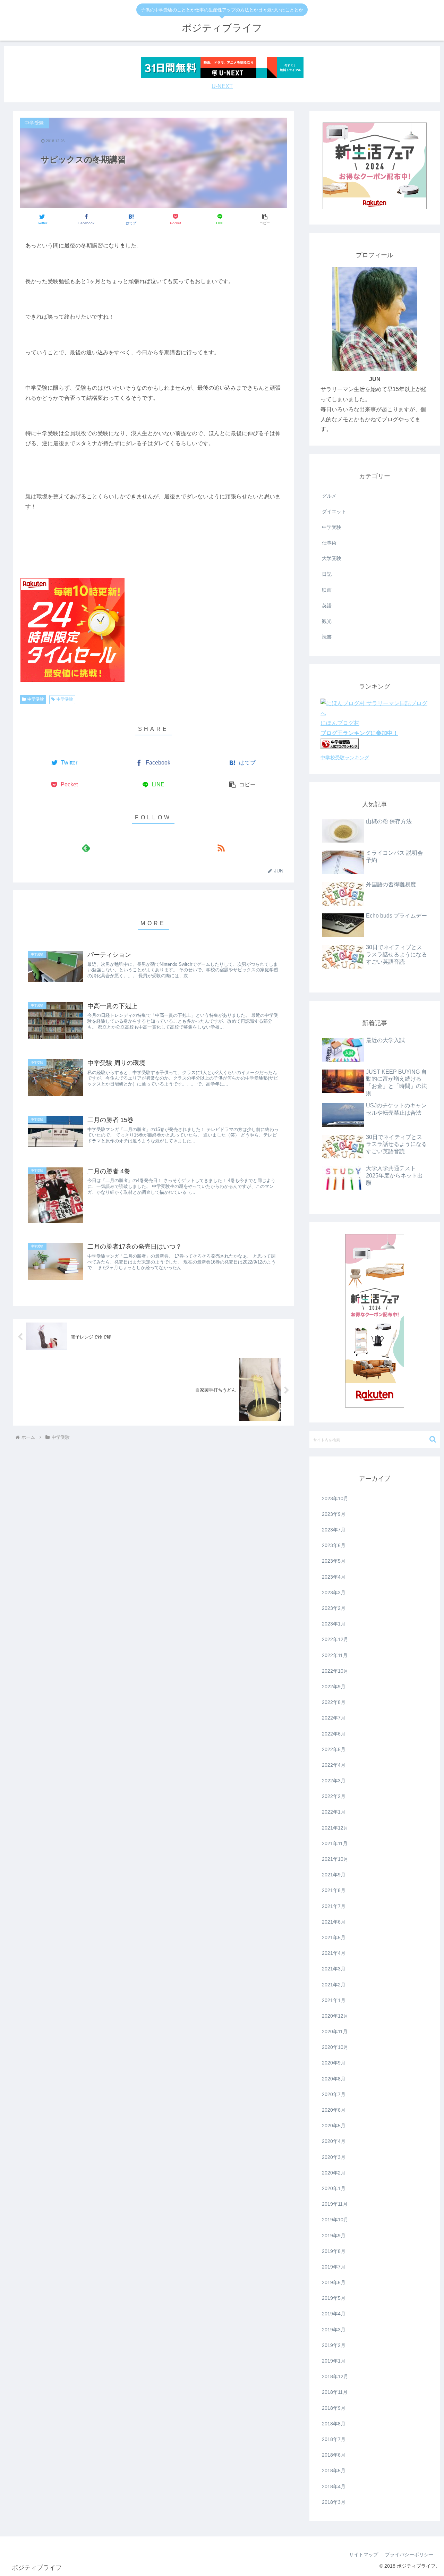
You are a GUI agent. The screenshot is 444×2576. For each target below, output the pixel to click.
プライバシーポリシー (409, 2554)
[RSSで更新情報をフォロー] (221, 848)
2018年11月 (335, 2392)
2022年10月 (335, 1671)
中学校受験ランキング (345, 758)
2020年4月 (334, 2141)
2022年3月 (334, 1781)
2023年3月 (334, 1593)
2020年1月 (334, 2188)
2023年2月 (334, 1608)
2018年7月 (334, 2439)
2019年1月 (334, 2361)
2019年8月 (334, 2251)
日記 (327, 574)
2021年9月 (334, 1875)
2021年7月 (334, 1906)
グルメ (329, 496)
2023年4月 (334, 1577)
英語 (327, 606)
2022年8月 (334, 1702)
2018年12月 (335, 2376)
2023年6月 (334, 1545)
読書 (327, 637)
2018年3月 (334, 2502)
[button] (264, 219)
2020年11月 (335, 2032)
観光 (327, 621)
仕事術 (329, 543)
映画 (327, 590)
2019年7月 (334, 2267)
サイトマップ (364, 2554)
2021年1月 (334, 2000)
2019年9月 (334, 2236)
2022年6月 (334, 1734)
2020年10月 (335, 2047)
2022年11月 (335, 1655)
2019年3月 (334, 2330)
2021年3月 (334, 1969)
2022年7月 (334, 1718)
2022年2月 (334, 1796)
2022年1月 (334, 1812)
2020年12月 (335, 2016)
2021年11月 (335, 1843)
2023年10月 (335, 1498)
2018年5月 (334, 2471)
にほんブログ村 (340, 723)
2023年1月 (334, 1624)
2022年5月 (334, 1749)
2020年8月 (334, 2079)
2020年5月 (334, 2126)
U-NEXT (222, 86)
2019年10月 (335, 2220)
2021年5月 (334, 1937)
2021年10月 (335, 1859)
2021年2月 (334, 1985)
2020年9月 (334, 2063)
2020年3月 (334, 2157)
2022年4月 (334, 1765)
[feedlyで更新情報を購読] (86, 848)
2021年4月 (334, 1953)
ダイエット (334, 512)
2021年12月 (335, 1828)
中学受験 (36, 699)
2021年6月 (334, 1922)
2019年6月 (334, 2282)
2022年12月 (335, 1639)
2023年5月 (334, 1561)
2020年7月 (334, 2094)
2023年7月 (334, 1530)
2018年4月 (334, 2486)
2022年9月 (334, 1687)
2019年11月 (335, 2204)
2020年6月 (334, 2110)
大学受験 (332, 558)
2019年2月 (334, 2345)
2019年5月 (334, 2298)
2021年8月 (334, 1890)
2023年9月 (334, 1514)
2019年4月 (334, 2314)
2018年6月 (334, 2455)
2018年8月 (334, 2424)
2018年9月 (334, 2408)
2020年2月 (334, 2173)
